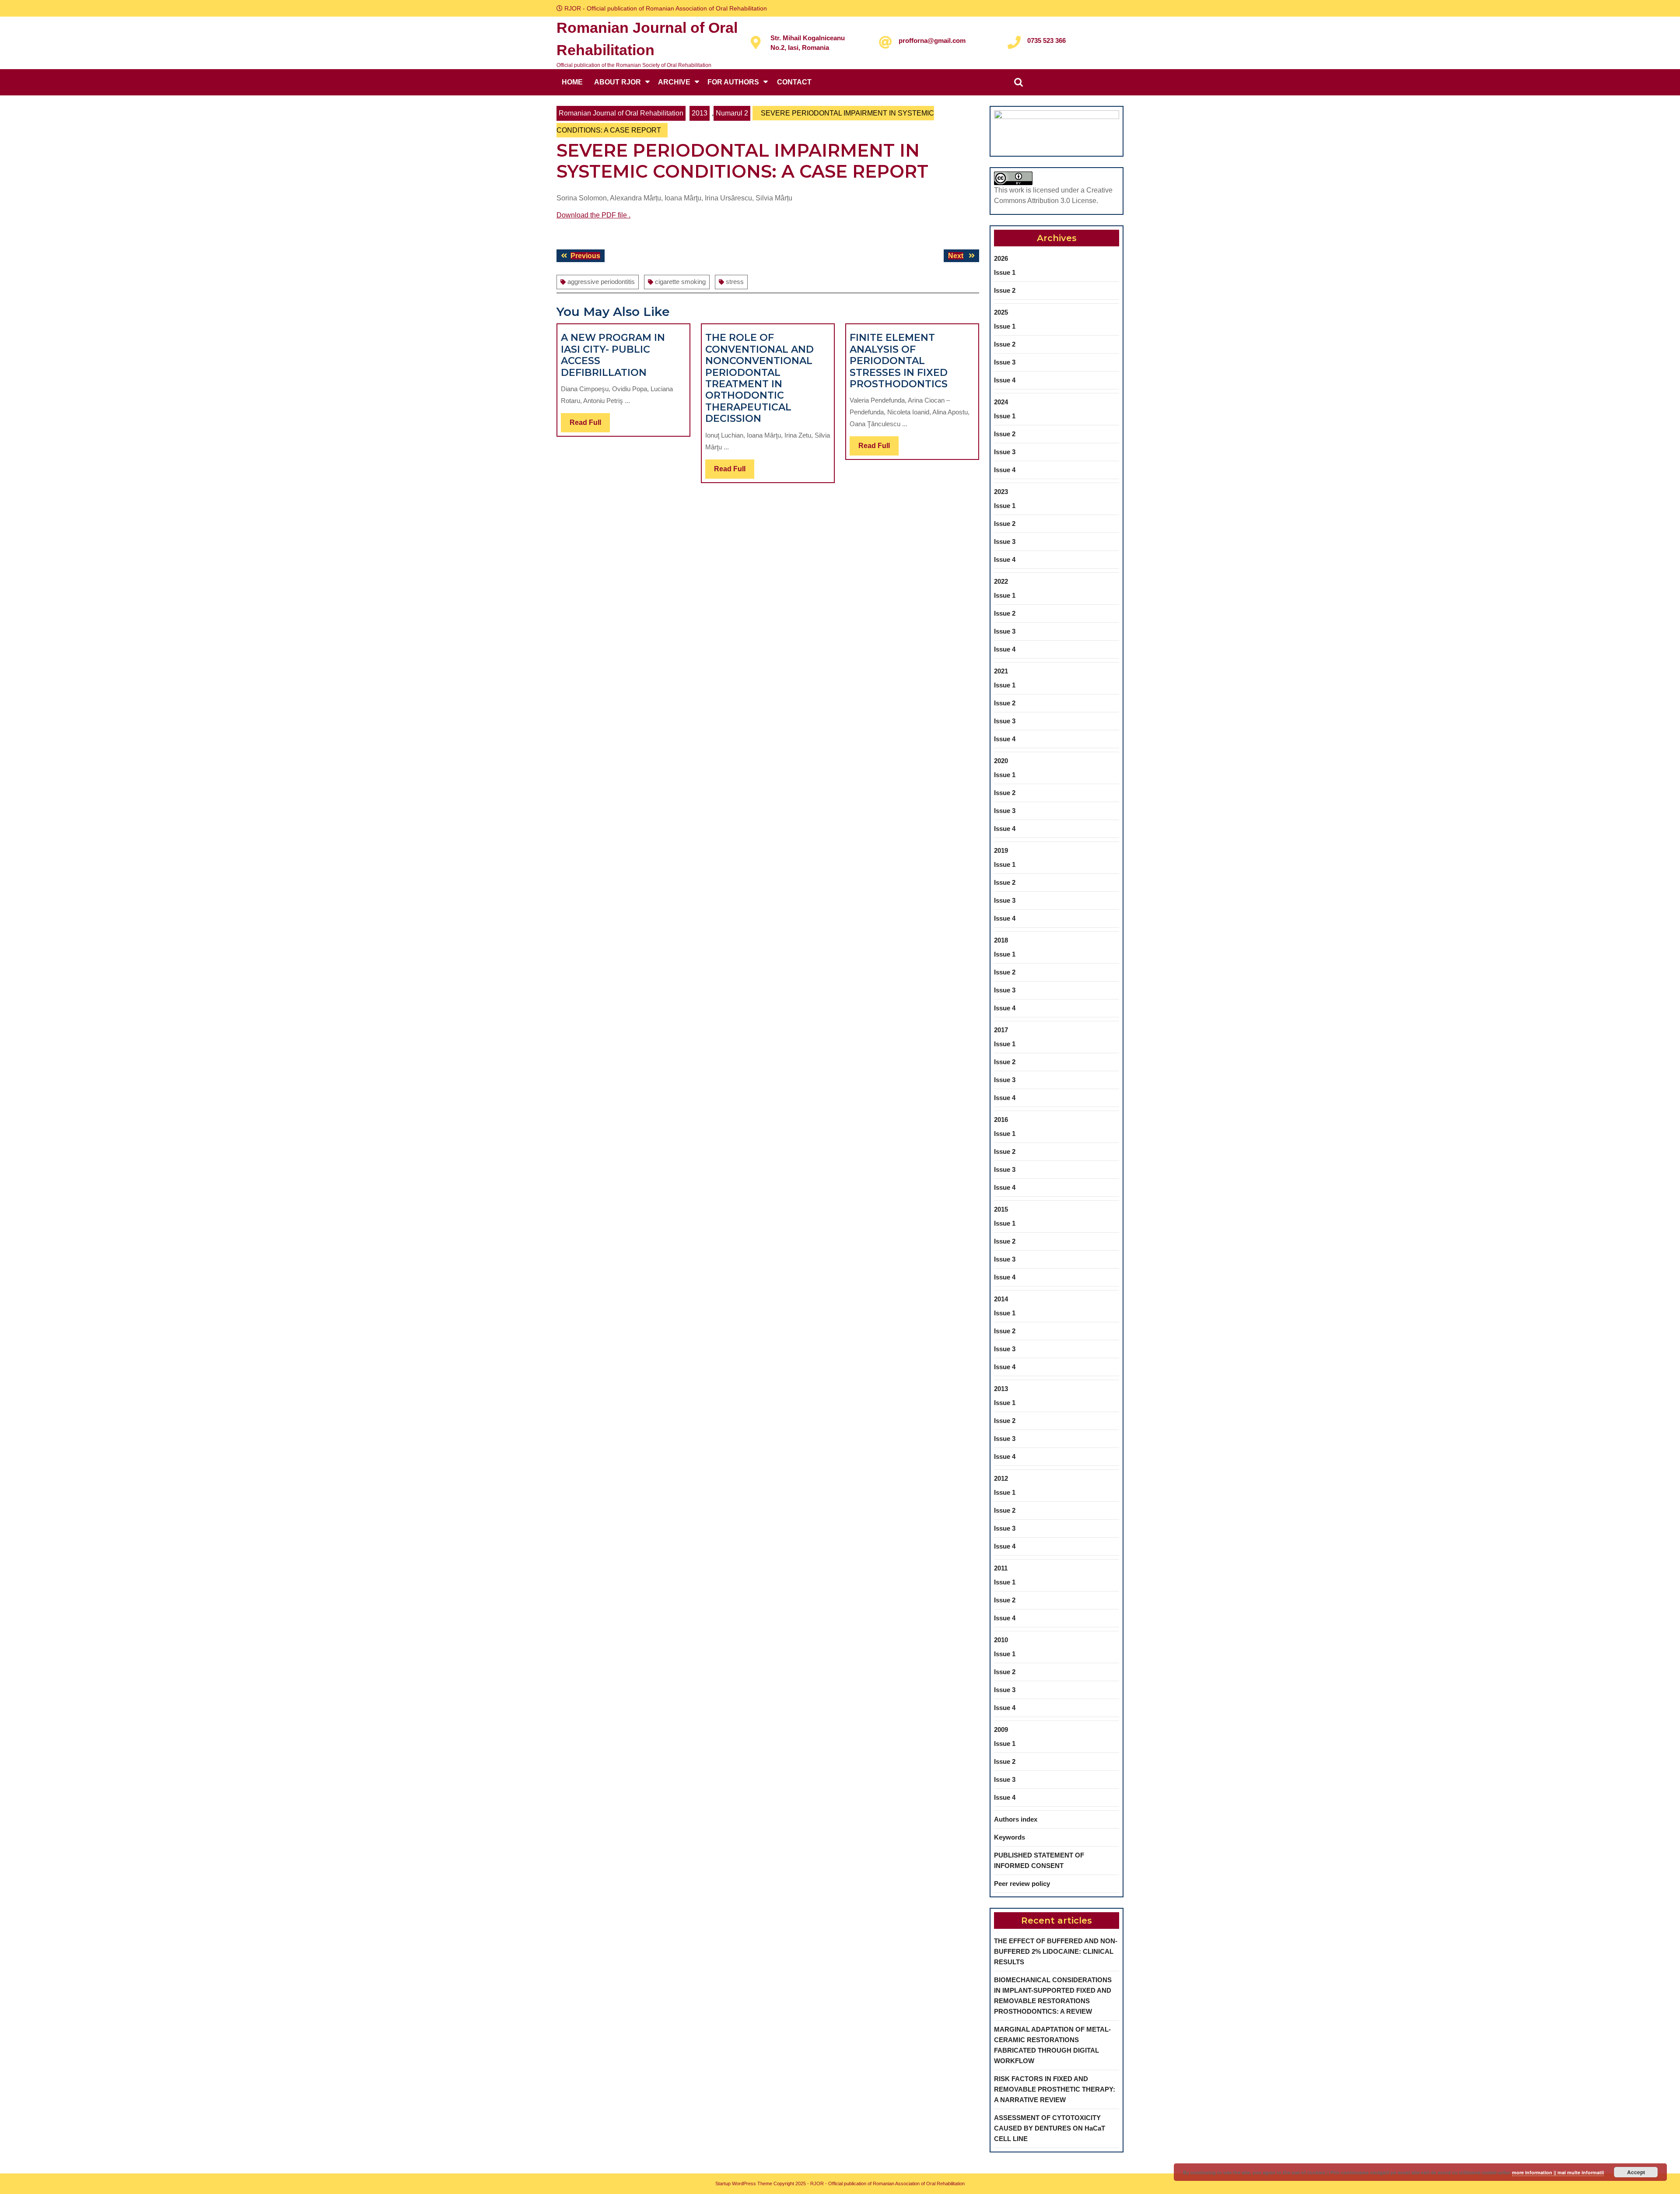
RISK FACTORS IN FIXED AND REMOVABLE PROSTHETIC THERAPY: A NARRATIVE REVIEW (1055, 2089)
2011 (1001, 1568)
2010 (1001, 1640)
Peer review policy (1022, 1884)
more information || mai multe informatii (1558, 2172)
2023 (1001, 492)
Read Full (590, 425)
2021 (1001, 671)
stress (735, 282)
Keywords (1010, 1837)
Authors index (1016, 1819)
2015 (1001, 1209)
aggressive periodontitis (601, 282)
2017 (1001, 1030)
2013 (700, 113)
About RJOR (618, 82)
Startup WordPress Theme (744, 2183)
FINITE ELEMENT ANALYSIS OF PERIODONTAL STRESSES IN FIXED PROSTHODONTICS (899, 361)
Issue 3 (1005, 362)
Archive (674, 82)
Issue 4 (1005, 380)
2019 (1001, 850)
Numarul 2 (732, 113)
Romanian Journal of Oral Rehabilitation (621, 113)
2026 (1001, 258)
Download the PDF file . (593, 215)
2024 (1001, 402)
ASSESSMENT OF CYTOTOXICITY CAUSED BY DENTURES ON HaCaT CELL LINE (1050, 2128)
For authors (733, 82)
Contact (794, 82)
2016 (1001, 1120)
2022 (1001, 581)
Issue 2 (1005, 290)
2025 (1001, 312)
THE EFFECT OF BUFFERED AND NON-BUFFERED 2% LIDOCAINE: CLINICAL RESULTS (1056, 1951)
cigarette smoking (680, 282)
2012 (1001, 1478)
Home (572, 82)
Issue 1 (1005, 272)
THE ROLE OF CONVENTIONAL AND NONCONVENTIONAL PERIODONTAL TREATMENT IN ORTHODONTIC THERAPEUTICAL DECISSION (759, 378)
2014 (1001, 1299)
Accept (1636, 2172)
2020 (1001, 761)
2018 (1001, 940)
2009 (1001, 1730)
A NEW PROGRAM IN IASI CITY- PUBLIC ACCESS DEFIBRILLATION (613, 355)
